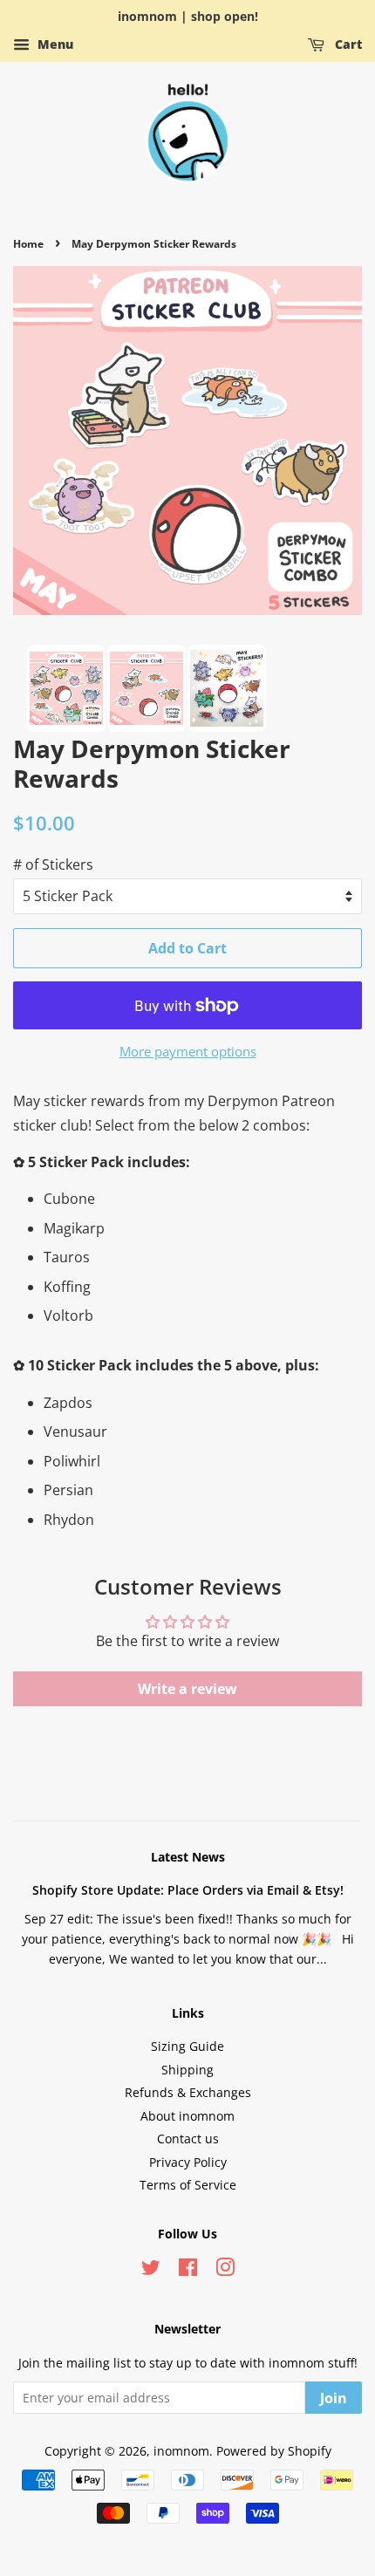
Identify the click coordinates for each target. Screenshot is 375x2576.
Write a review (187, 1689)
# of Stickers (53, 864)
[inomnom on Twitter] (151, 2270)
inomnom (181, 2451)
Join (334, 2398)
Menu (54, 44)
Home (28, 244)
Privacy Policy (188, 2162)
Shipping (187, 2070)
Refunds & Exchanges (188, 2092)
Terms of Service (188, 2185)
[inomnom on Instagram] (225, 2270)
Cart (347, 44)
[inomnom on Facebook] (188, 2270)
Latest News (188, 1857)
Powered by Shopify (274, 2451)
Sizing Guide (187, 2046)
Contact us (188, 2139)
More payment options (188, 1051)
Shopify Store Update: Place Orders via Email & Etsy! (188, 1890)
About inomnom (187, 2116)
